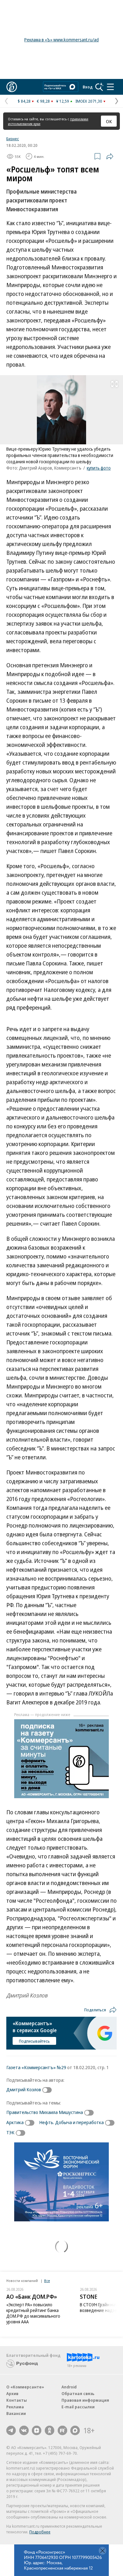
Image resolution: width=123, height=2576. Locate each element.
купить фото (99, 468)
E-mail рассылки (78, 2407)
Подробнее (40, 2532)
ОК (109, 121)
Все (47, 2281)
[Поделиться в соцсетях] (110, 156)
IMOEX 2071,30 (89, 101)
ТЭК (10, 2132)
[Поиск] (99, 87)
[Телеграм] (11, 2430)
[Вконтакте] (24, 2430)
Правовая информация (85, 2400)
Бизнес (13, 139)
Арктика (15, 2122)
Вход (88, 87)
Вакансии (16, 2413)
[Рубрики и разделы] (110, 87)
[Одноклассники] (50, 2430)
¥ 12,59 (63, 101)
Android (69, 2387)
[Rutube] (62, 2430)
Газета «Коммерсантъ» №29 (36, 2067)
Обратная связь (78, 2393)
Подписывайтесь (34, 2041)
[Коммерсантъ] (12, 87)
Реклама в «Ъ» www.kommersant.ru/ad (61, 40)
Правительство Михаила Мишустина (45, 2112)
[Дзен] (37, 2430)
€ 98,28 (43, 101)
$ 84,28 (24, 101)
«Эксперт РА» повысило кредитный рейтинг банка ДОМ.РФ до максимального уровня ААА (33, 2313)
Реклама (15, 2407)
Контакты (17, 2400)
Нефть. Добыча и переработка (71, 2122)
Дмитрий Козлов (24, 2089)
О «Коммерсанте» (25, 2387)
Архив (12, 2393)
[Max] (75, 2430)
